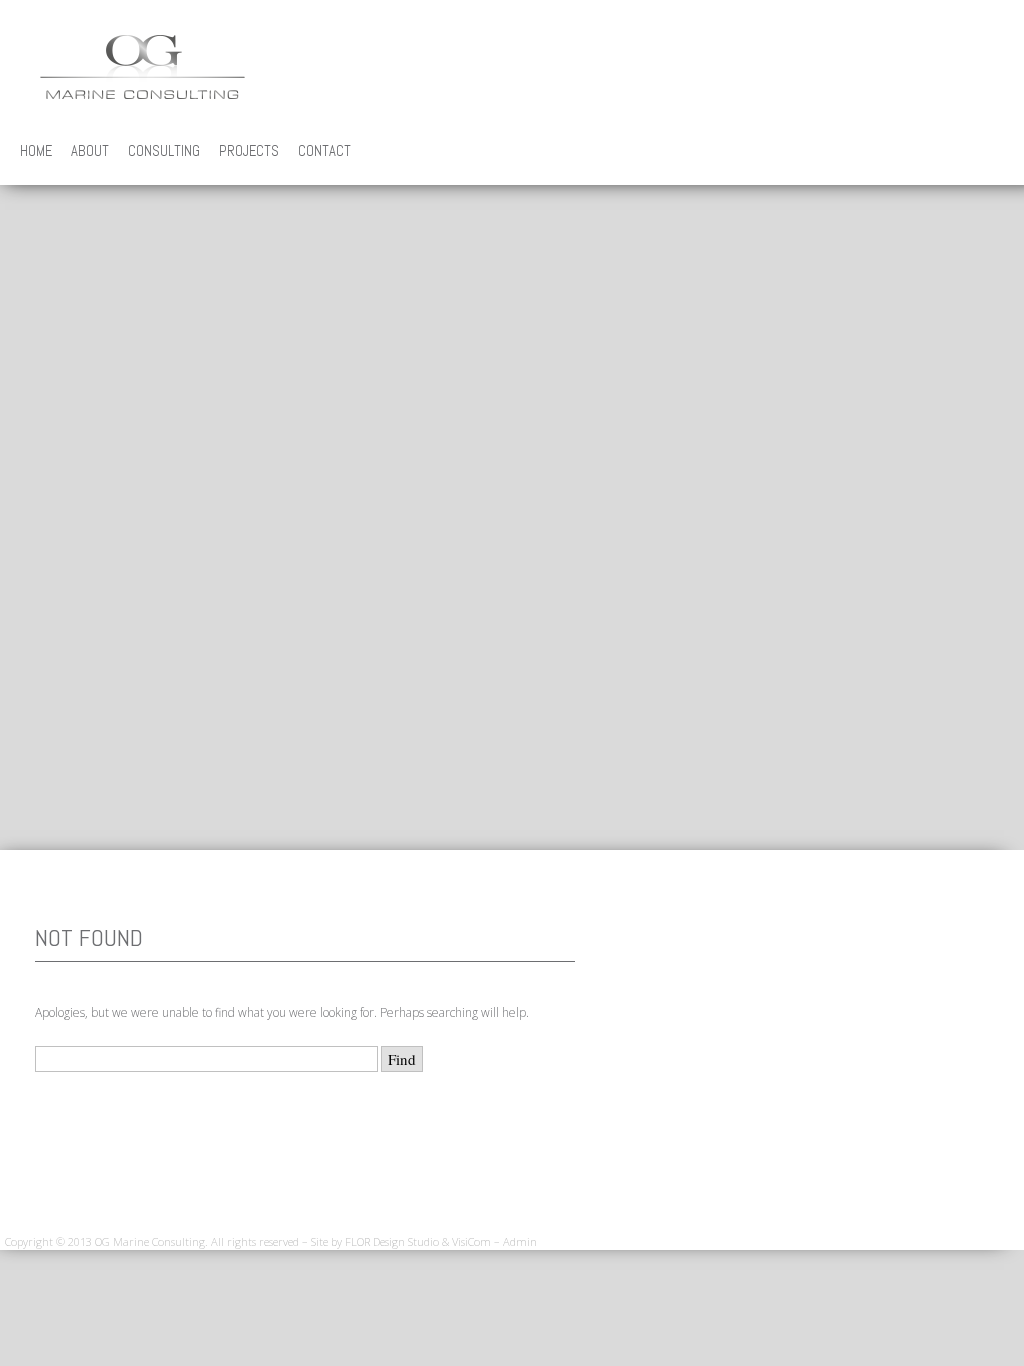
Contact (324, 151)
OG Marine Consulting (142, 67)
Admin (520, 1241)
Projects (249, 151)
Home (36, 151)
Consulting (164, 151)
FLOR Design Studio (392, 1241)
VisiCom (471, 1241)
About (90, 151)
